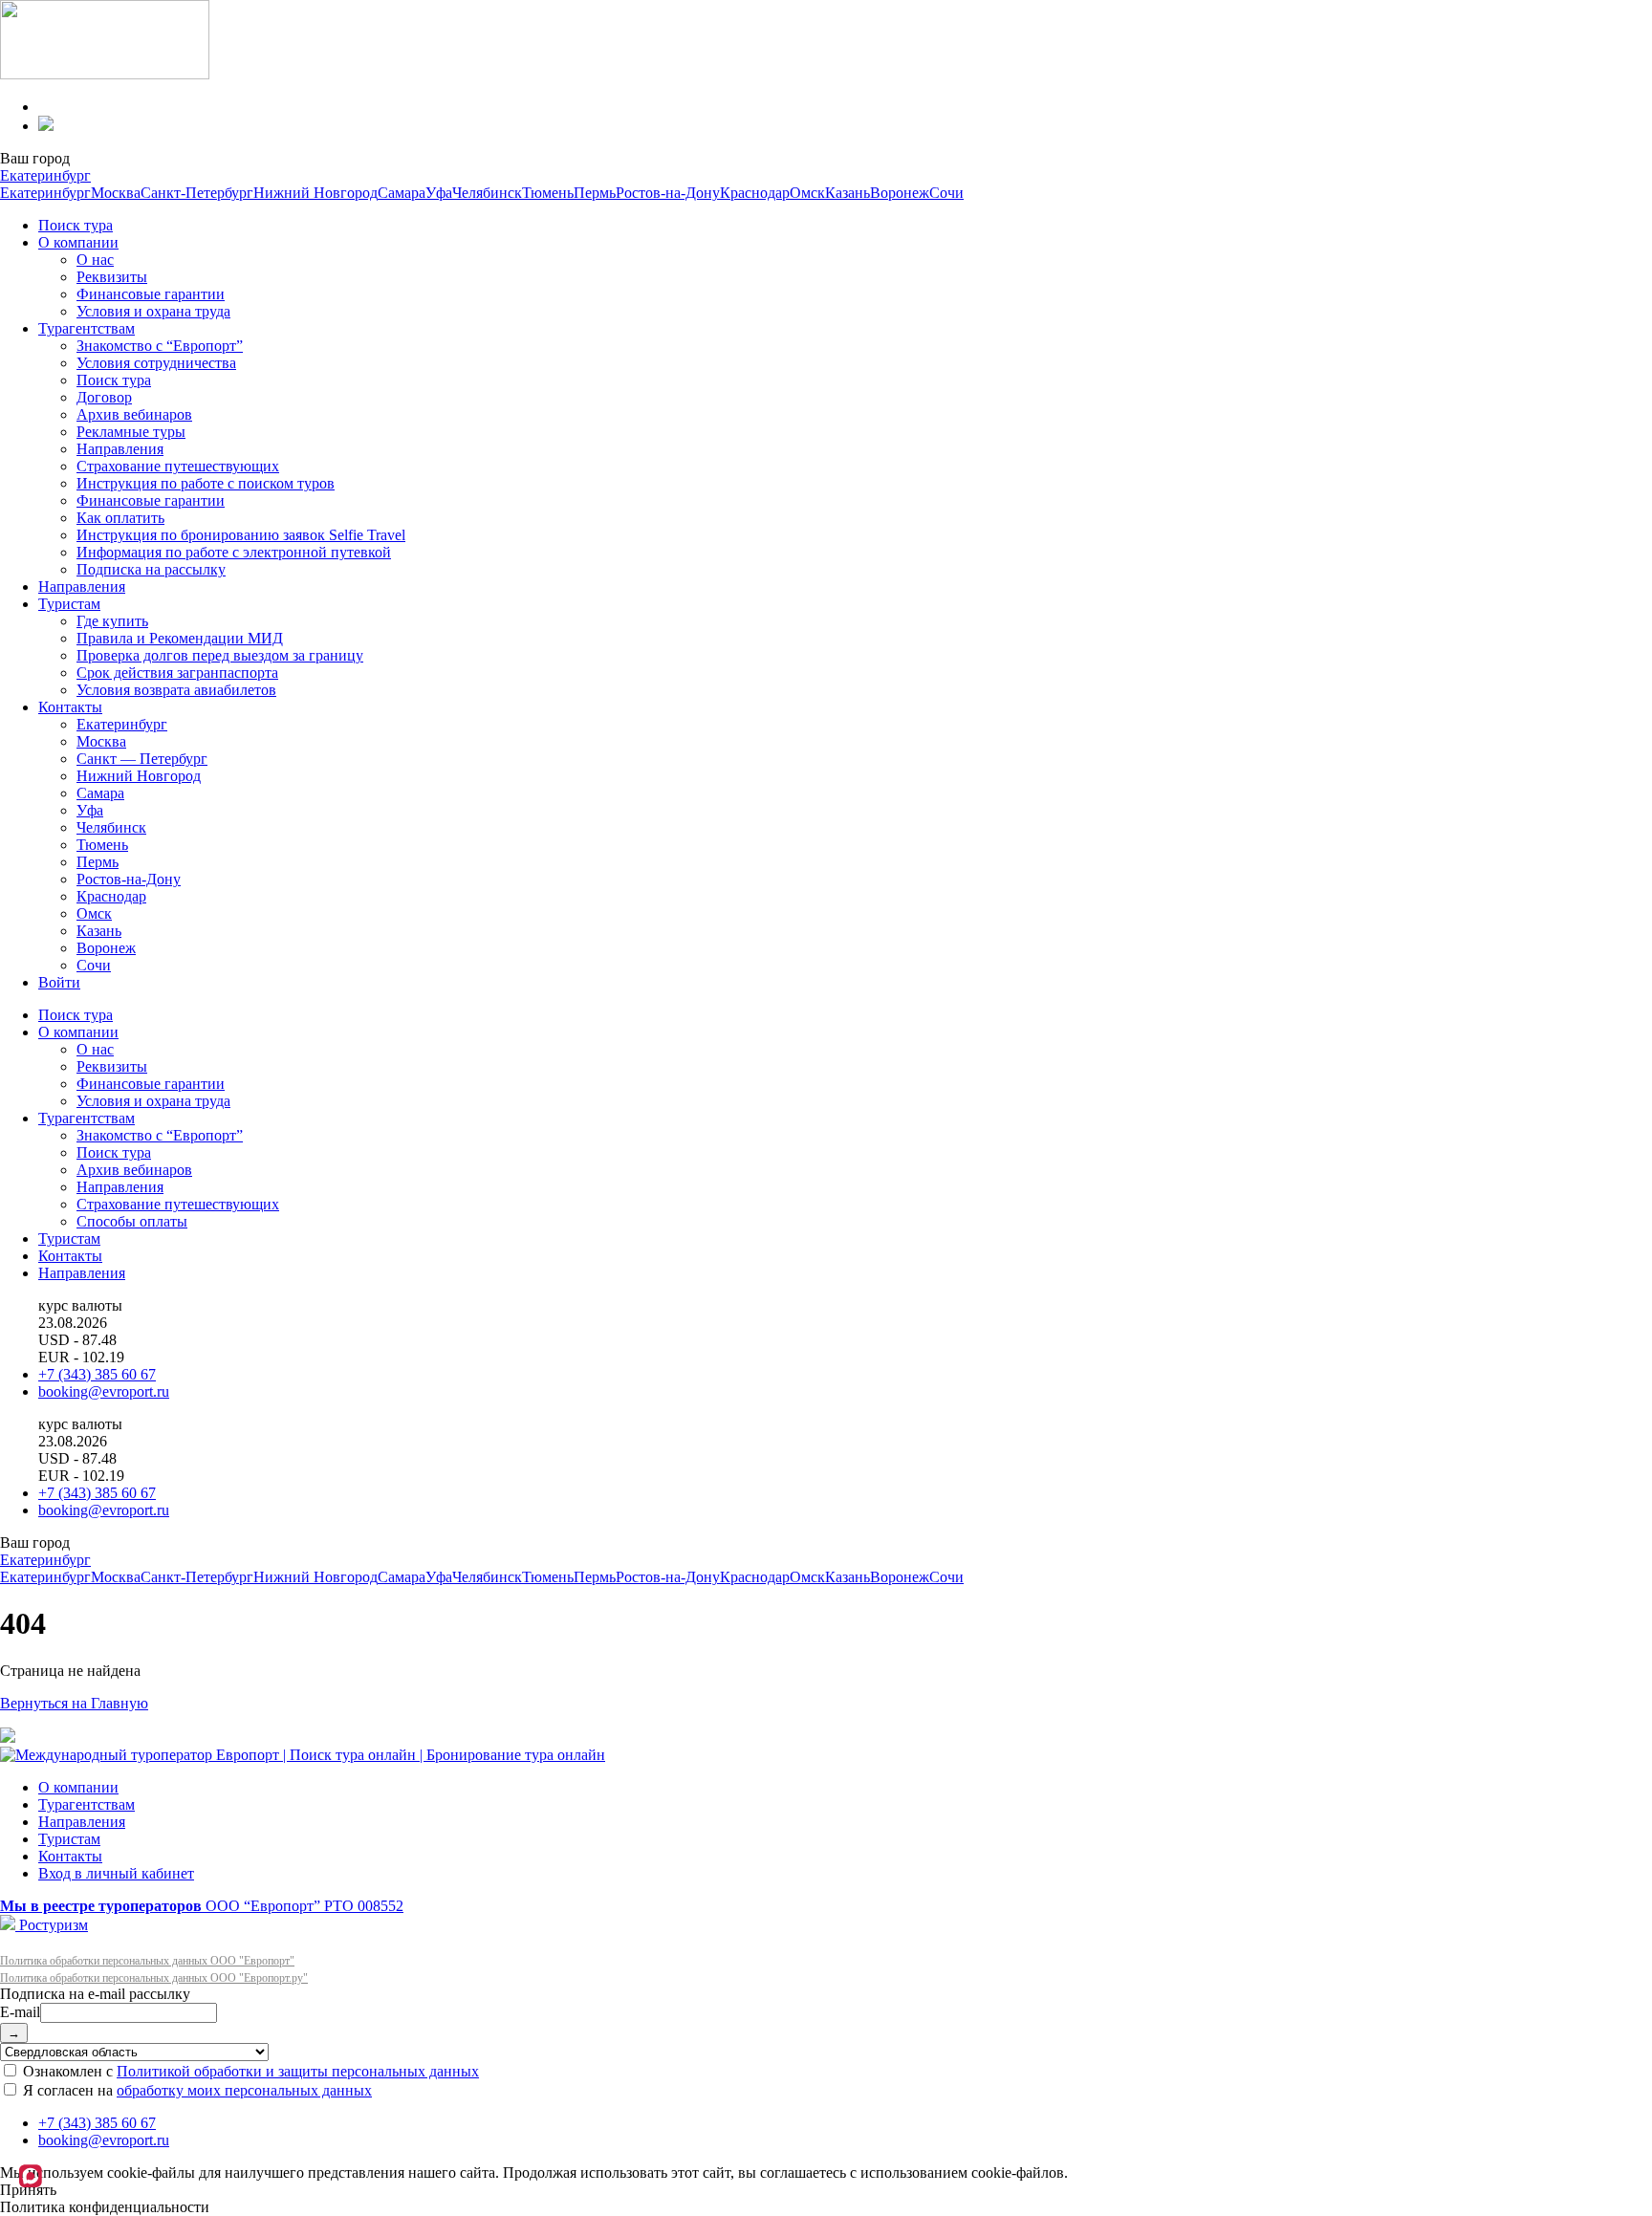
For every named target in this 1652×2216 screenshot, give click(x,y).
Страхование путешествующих (178, 466)
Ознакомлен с (249, 2071)
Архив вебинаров (134, 414)
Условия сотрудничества (156, 363)
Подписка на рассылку (151, 569)
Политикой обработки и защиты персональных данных (298, 2071)
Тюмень (548, 193)
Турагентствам (87, 328)
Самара (402, 193)
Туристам (69, 604)
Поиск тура (76, 225)
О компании (78, 242)
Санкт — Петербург (142, 759)
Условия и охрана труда (153, 311)
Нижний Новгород (315, 193)
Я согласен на (196, 2090)
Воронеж (900, 193)
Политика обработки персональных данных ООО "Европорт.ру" (154, 1978)
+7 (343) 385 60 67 (97, 1374)
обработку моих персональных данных (244, 2090)
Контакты (70, 707)
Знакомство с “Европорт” (160, 346)
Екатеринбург (45, 175)
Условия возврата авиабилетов (176, 690)
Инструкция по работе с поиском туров (206, 483)
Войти (59, 982)
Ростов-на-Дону (668, 193)
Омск (807, 193)
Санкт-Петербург (197, 193)
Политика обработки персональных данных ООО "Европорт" (147, 1961)
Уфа (439, 193)
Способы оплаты (132, 1221)
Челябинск (487, 193)
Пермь (595, 193)
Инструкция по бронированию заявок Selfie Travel (241, 535)
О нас (95, 260)
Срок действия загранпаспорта (177, 673)
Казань (848, 193)
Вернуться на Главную (74, 1703)
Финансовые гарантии (151, 294)
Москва (116, 193)
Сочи (946, 193)
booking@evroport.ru (104, 1391)
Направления (120, 449)
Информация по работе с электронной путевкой (234, 552)
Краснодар (755, 193)
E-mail (20, 2012)
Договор (104, 397)
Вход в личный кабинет (116, 1873)
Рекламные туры (131, 432)
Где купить (112, 621)
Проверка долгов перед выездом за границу (220, 655)
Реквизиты (112, 277)
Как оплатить (120, 518)
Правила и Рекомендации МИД (180, 638)
